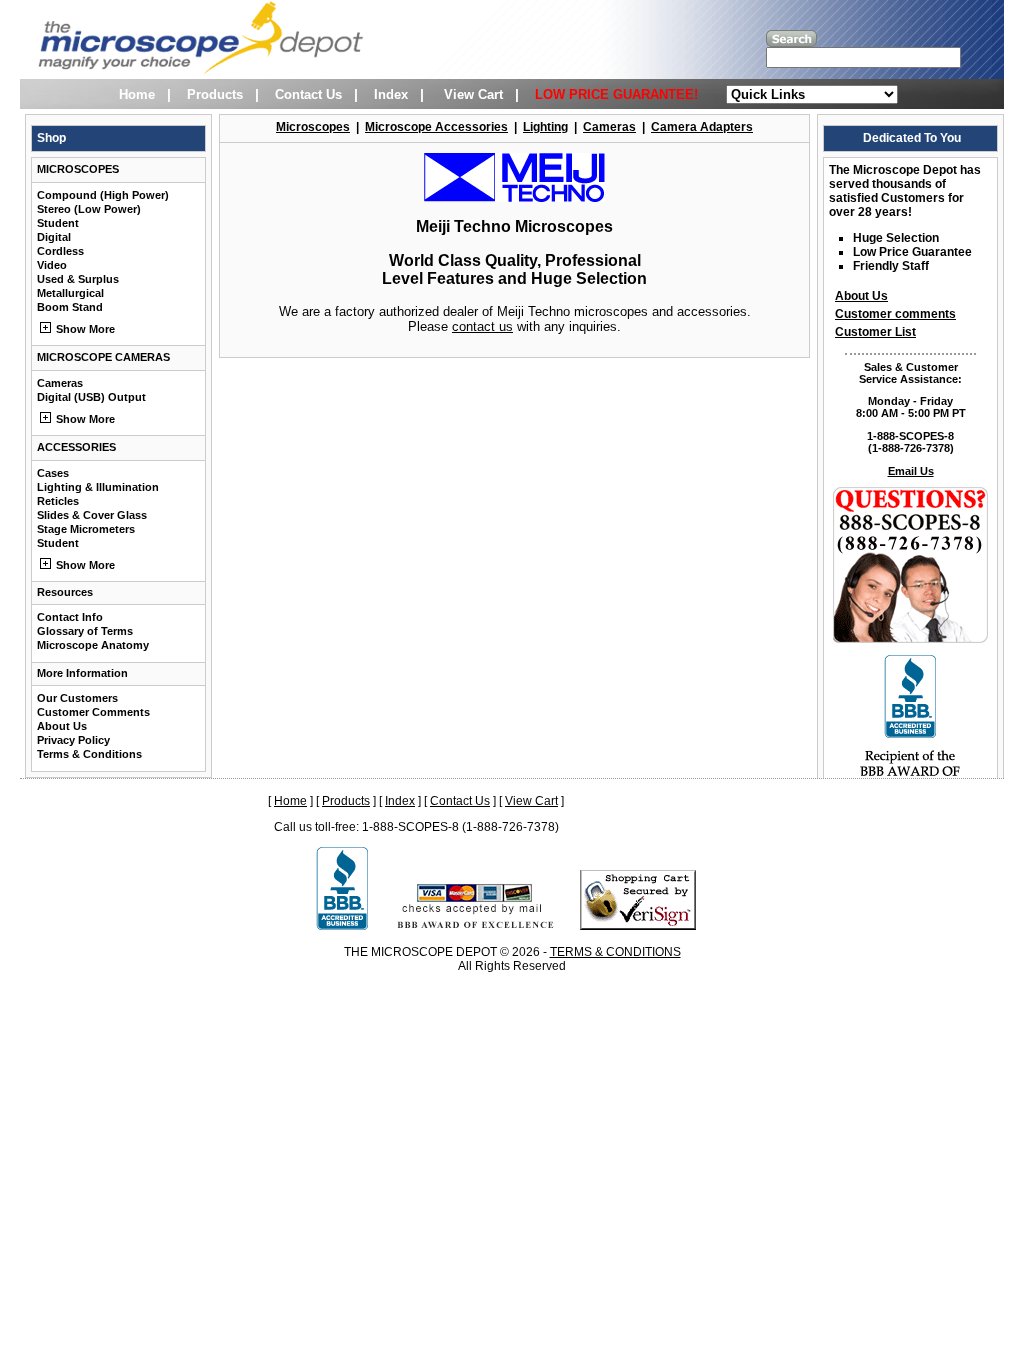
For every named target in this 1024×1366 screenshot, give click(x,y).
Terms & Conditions (89, 754)
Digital (54, 237)
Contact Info (70, 617)
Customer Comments (93, 712)
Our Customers (77, 698)
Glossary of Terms (85, 631)
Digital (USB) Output (91, 397)
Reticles (58, 501)
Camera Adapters (702, 127)
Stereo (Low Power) (89, 209)
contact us (482, 326)
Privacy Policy (73, 740)
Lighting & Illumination (98, 487)
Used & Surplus (78, 279)
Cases (53, 473)
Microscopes (313, 127)
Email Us (911, 471)
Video (52, 265)
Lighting (545, 127)
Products (215, 94)
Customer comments (895, 314)
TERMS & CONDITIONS (615, 952)
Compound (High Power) (103, 195)
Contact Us (308, 94)
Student (58, 223)
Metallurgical (70, 293)
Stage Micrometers (86, 529)
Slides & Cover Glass (92, 515)
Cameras (60, 383)
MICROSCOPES (78, 169)
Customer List (875, 332)
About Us (62, 726)
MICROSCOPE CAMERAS (103, 357)
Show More (84, 329)
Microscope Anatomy (93, 645)
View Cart (473, 94)
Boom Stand (70, 307)
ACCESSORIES (76, 447)
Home (137, 94)
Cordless (60, 251)
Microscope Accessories (436, 127)
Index (391, 94)
